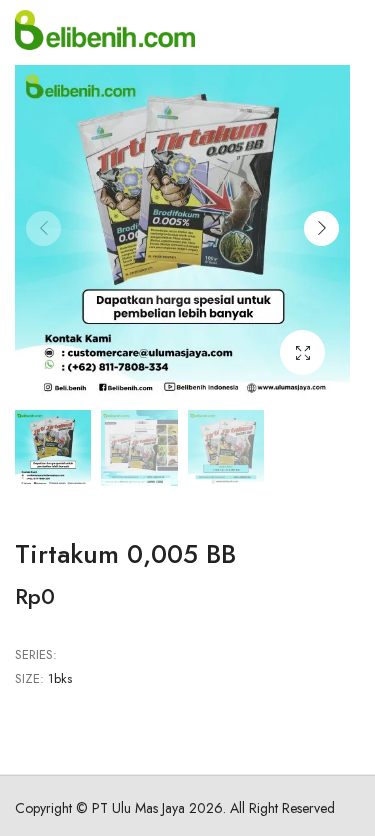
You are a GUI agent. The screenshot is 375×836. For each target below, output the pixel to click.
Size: (29, 678)
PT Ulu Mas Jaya (138, 808)
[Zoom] (302, 352)
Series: (36, 654)
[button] (321, 228)
